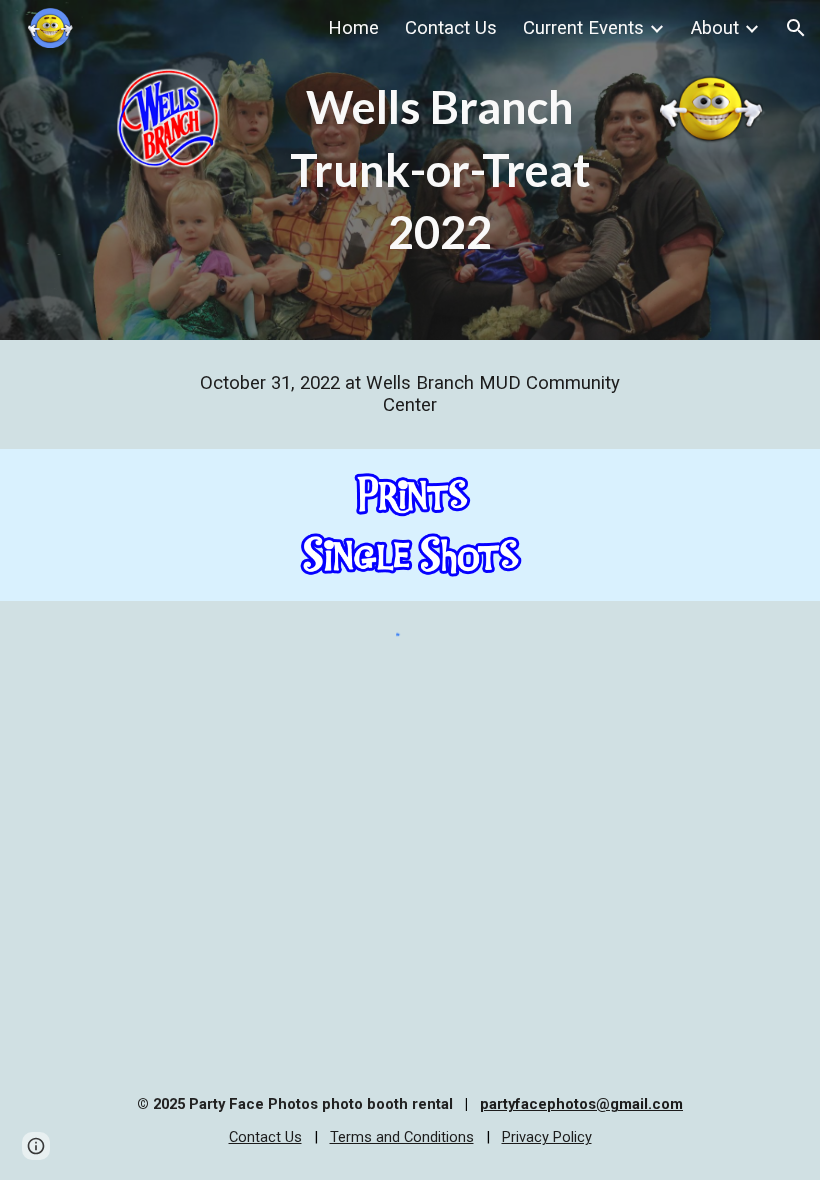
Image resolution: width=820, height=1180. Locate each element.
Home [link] (353, 28)
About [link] (715, 28)
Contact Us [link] (451, 28)
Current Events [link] (583, 28)
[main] (440, 170)
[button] (796, 28)
